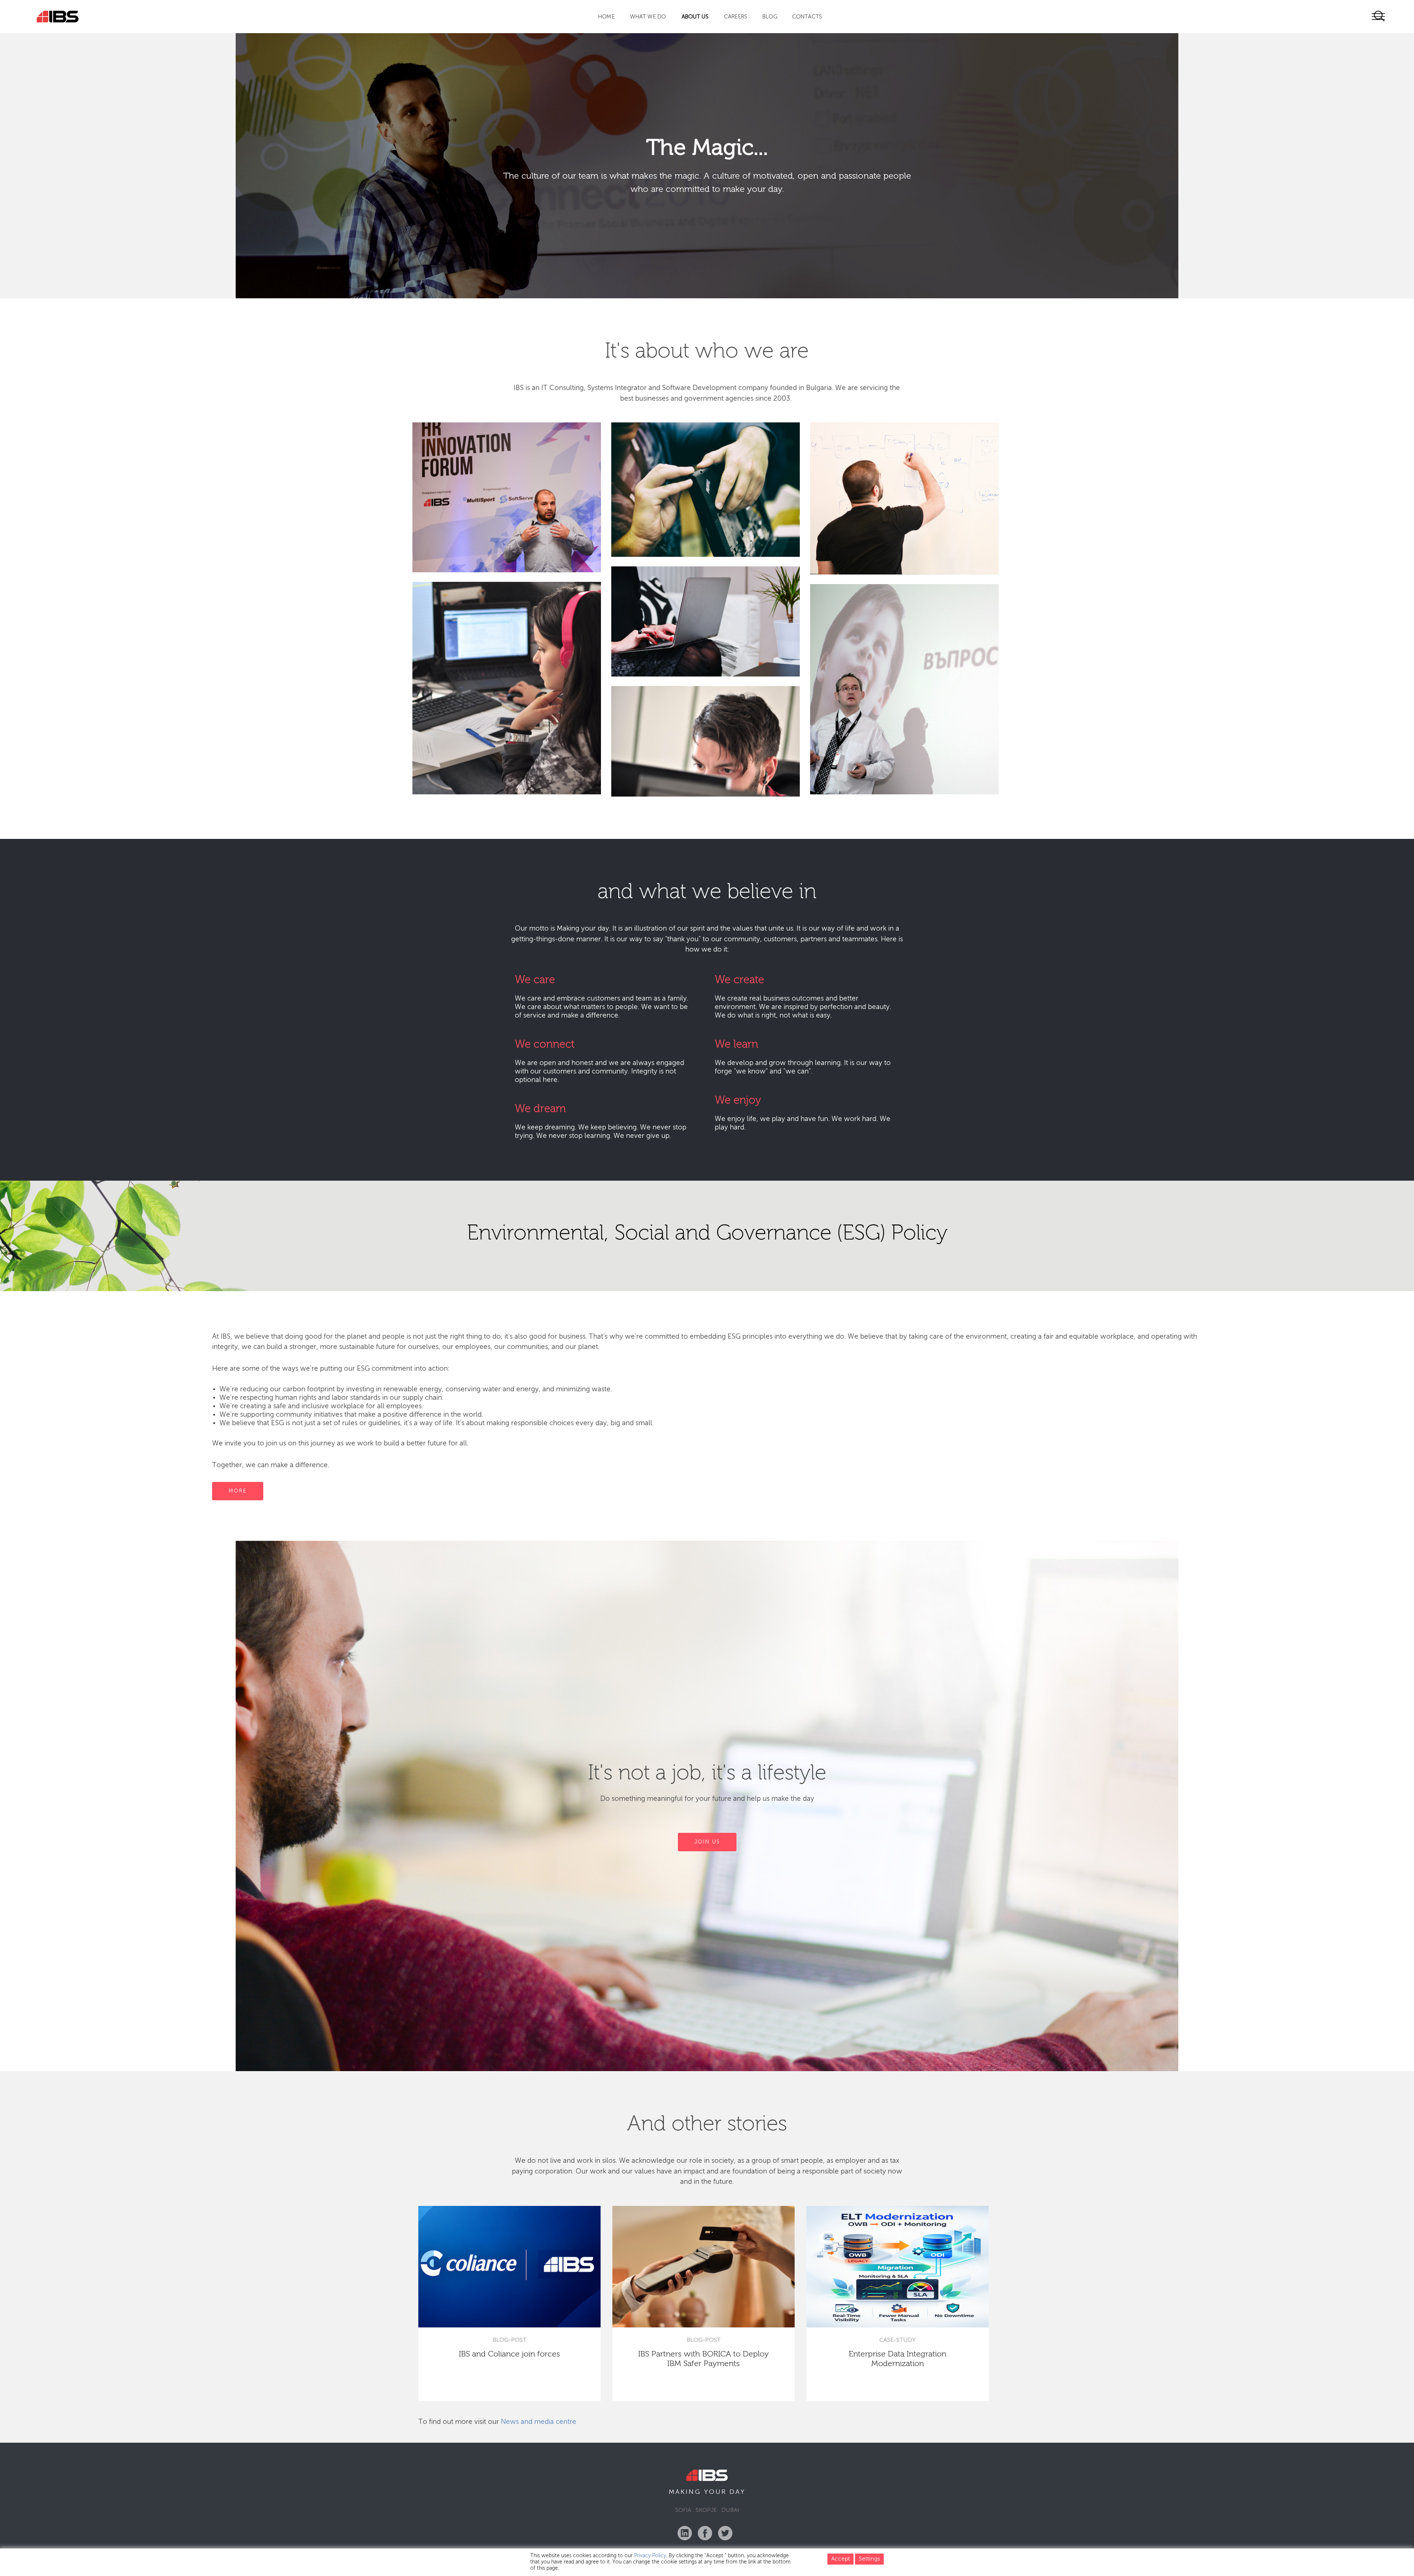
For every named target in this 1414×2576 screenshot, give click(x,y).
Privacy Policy (650, 2556)
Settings (869, 2559)
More (238, 1491)
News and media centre (539, 2422)
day (737, 2492)
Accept (840, 2559)
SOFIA (683, 2510)
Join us (707, 1842)
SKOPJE (706, 2510)
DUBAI (730, 2510)
